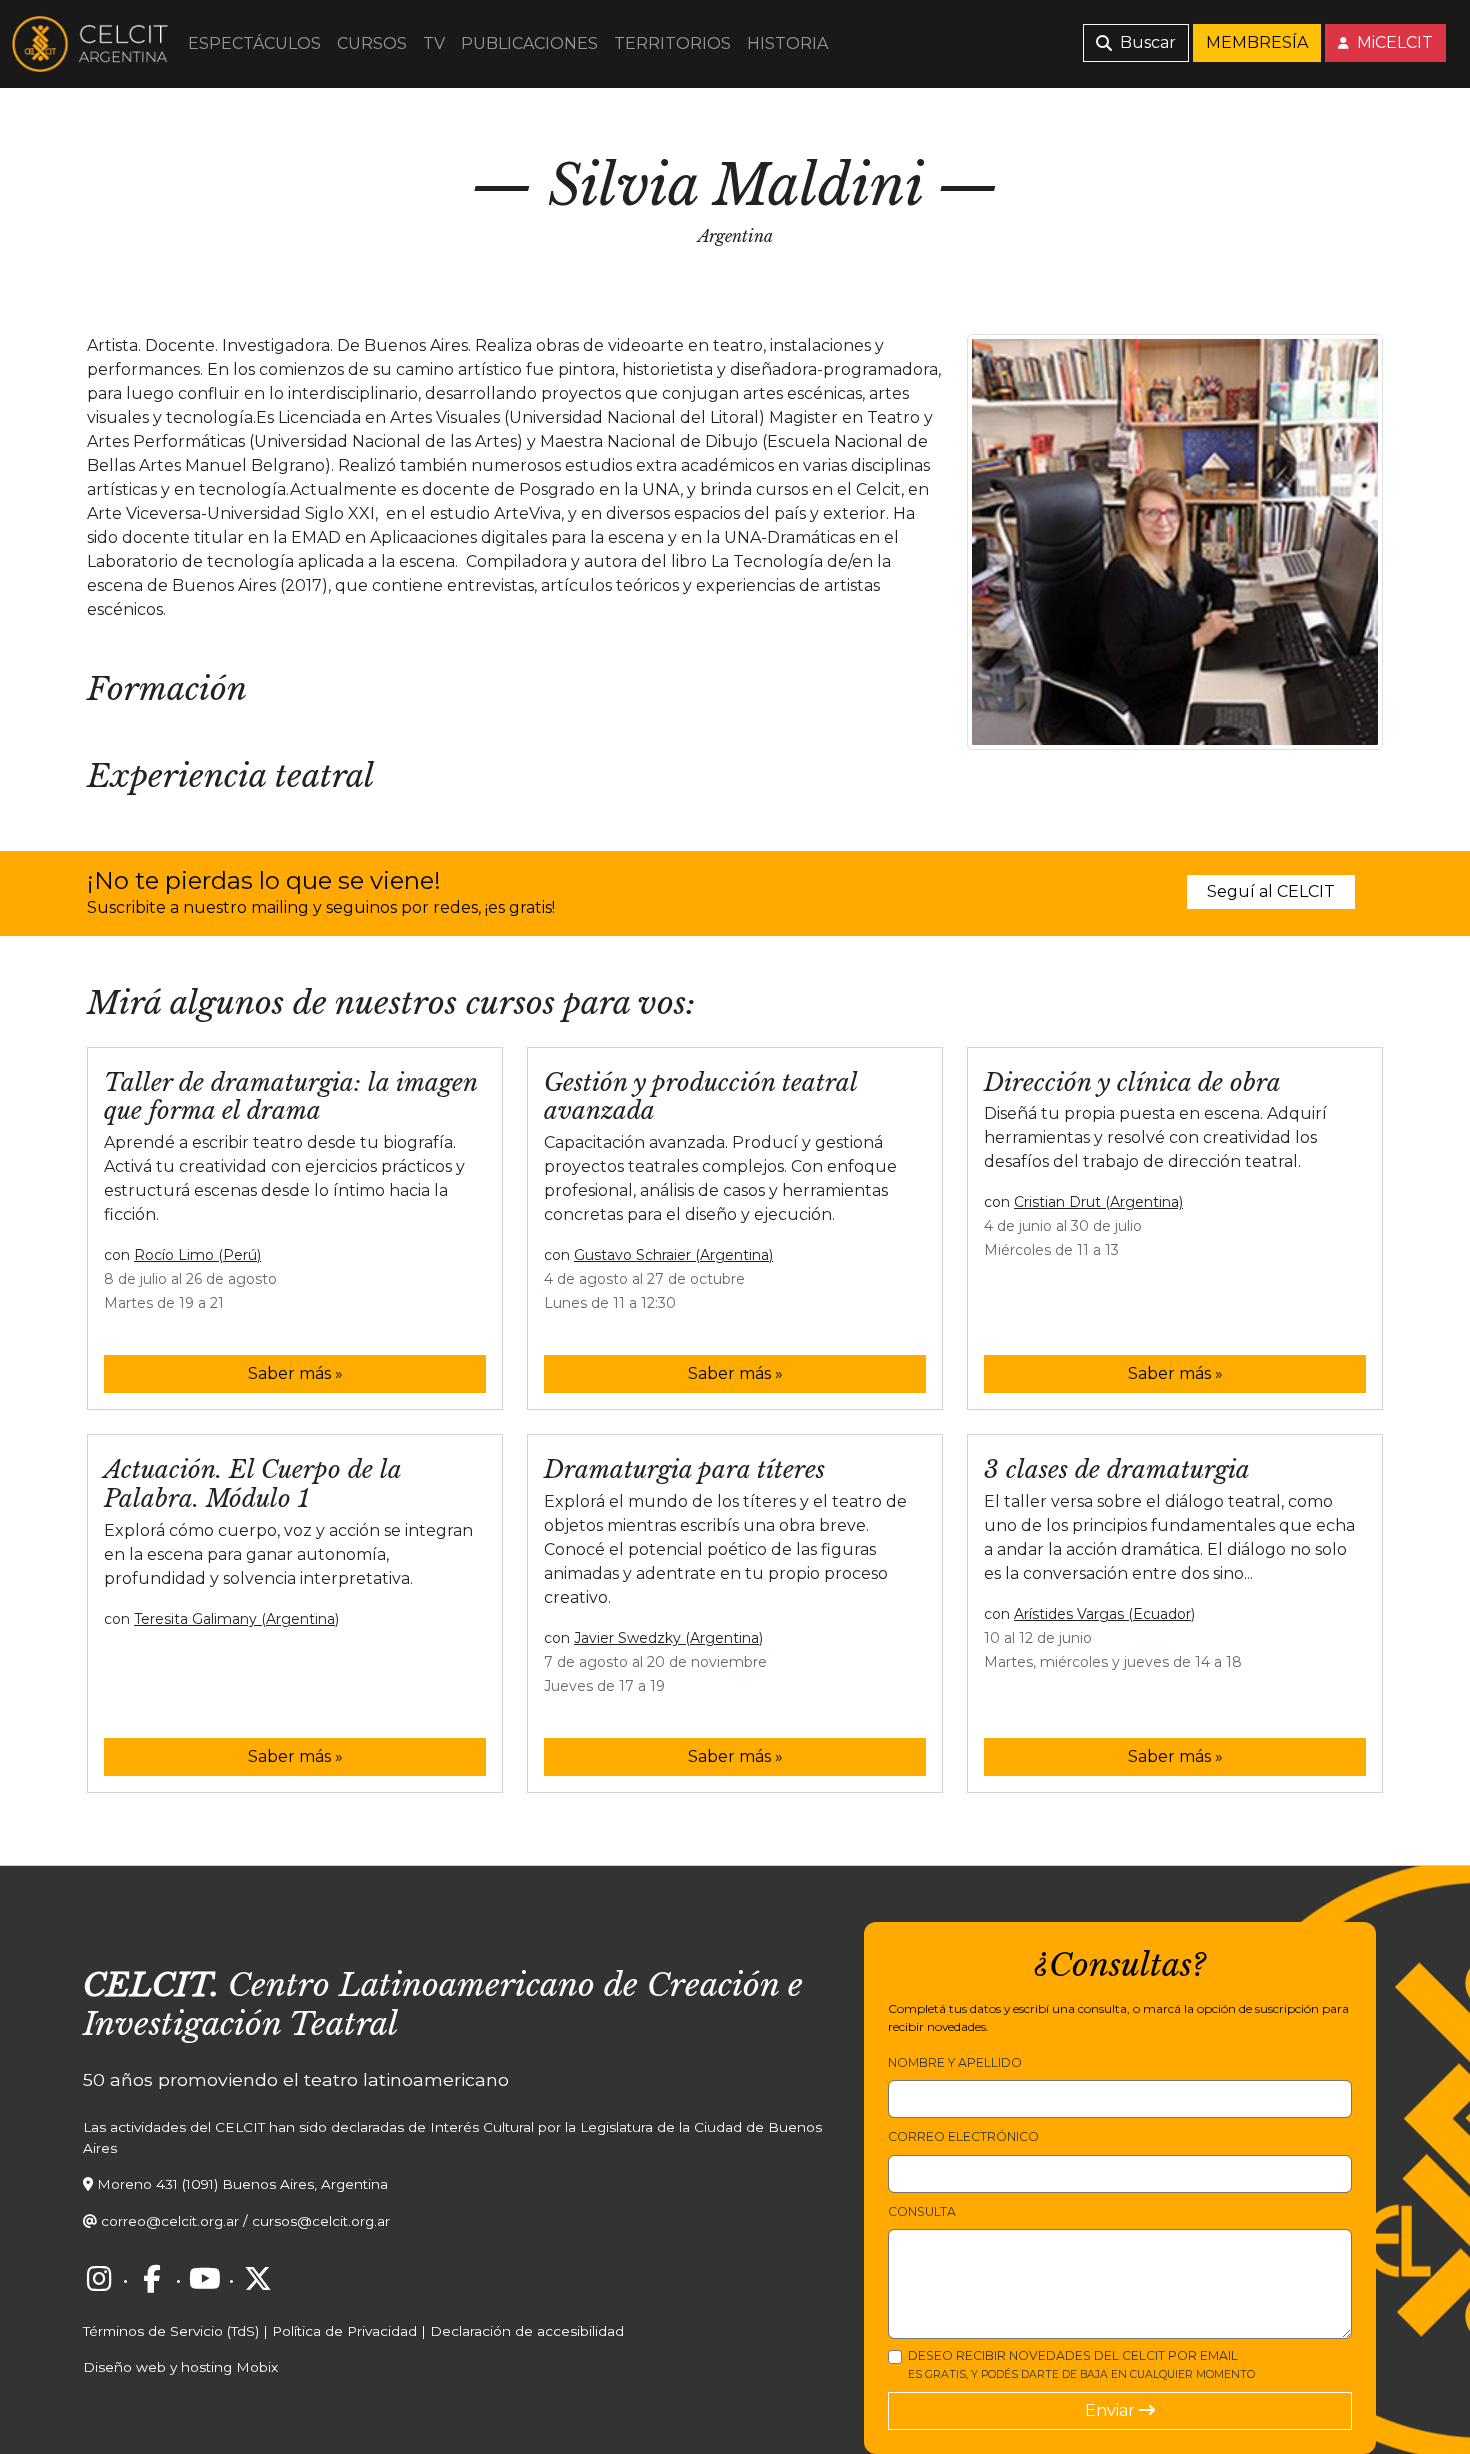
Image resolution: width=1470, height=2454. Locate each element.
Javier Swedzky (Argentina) (668, 1638)
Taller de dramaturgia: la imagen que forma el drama (290, 1097)
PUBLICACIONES (529, 43)
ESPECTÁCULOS (254, 43)
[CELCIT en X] (258, 2279)
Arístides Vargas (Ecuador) (1104, 1614)
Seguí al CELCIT (1271, 891)
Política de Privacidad (344, 2331)
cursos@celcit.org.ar (321, 2221)
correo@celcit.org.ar (170, 2221)
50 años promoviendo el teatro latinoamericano (296, 2079)
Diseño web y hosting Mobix (180, 2367)
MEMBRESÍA (1257, 42)
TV (434, 43)
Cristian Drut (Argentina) (1098, 1202)
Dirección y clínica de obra (1132, 1082)
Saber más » (295, 1373)
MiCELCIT (1393, 42)
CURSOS (372, 43)
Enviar (1112, 2410)
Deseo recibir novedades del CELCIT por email (1081, 2364)
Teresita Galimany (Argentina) (236, 1619)
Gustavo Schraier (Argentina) (673, 1255)
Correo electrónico (963, 2136)
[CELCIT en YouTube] (205, 2279)
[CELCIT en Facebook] (152, 2279)
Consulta (922, 2211)
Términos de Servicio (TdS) (171, 2331)
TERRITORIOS (672, 43)
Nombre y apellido (955, 2062)
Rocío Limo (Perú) (197, 1255)
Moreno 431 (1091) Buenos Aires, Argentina (242, 2184)
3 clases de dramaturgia (1117, 1469)
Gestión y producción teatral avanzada (700, 1097)
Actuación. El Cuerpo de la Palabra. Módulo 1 (252, 1484)
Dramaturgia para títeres (684, 1469)
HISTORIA (787, 43)
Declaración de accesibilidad (527, 2331)
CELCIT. (151, 1985)
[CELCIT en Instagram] (99, 2279)
